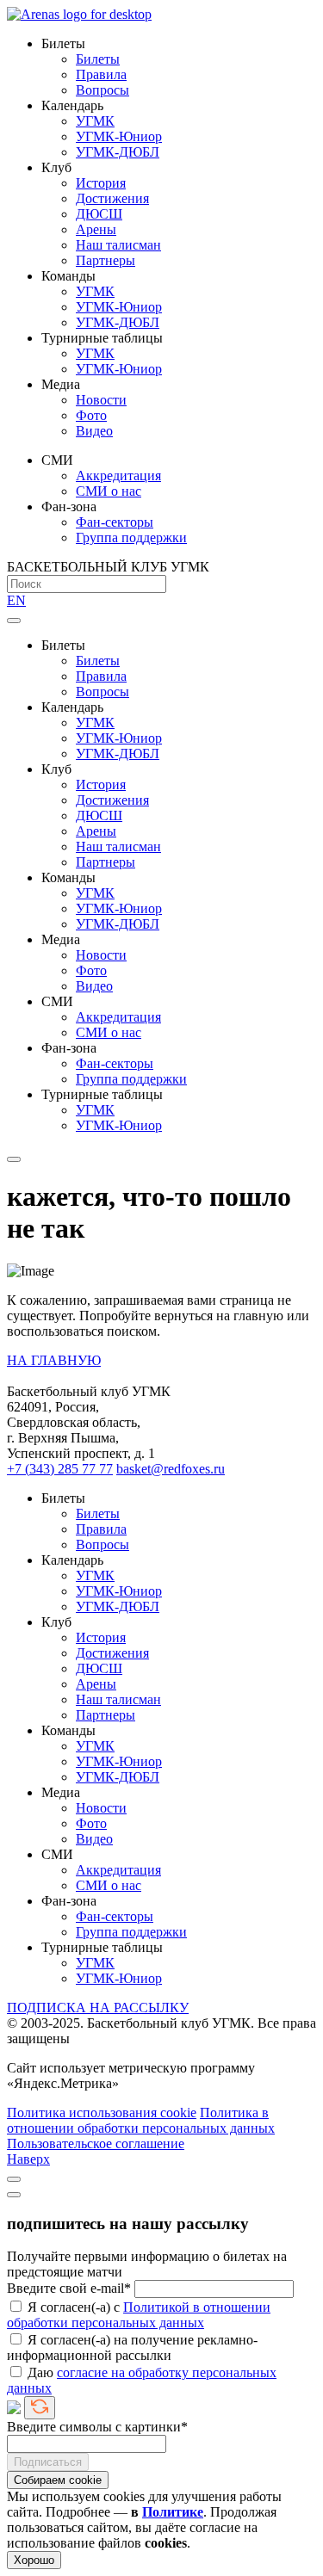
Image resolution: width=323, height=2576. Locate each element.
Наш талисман (118, 245)
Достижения (112, 198)
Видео (94, 431)
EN (16, 600)
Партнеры (106, 260)
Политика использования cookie (102, 2113)
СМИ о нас (109, 491)
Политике (173, 2512)
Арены (96, 229)
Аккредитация (118, 476)
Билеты (98, 59)
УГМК (95, 121)
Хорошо (34, 2560)
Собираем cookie (58, 2480)
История (101, 183)
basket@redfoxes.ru (171, 1469)
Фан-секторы (115, 522)
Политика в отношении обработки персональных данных (141, 2120)
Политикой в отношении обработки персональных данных (139, 2315)
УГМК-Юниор (119, 136)
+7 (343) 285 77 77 (60, 1469)
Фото (91, 415)
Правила (101, 74)
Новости (101, 400)
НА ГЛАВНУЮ (54, 1360)
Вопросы (102, 90)
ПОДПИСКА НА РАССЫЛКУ (98, 2008)
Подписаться (48, 2462)
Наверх (28, 2159)
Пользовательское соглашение (96, 2144)
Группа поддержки (131, 537)
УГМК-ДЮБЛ (118, 152)
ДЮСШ (99, 214)
